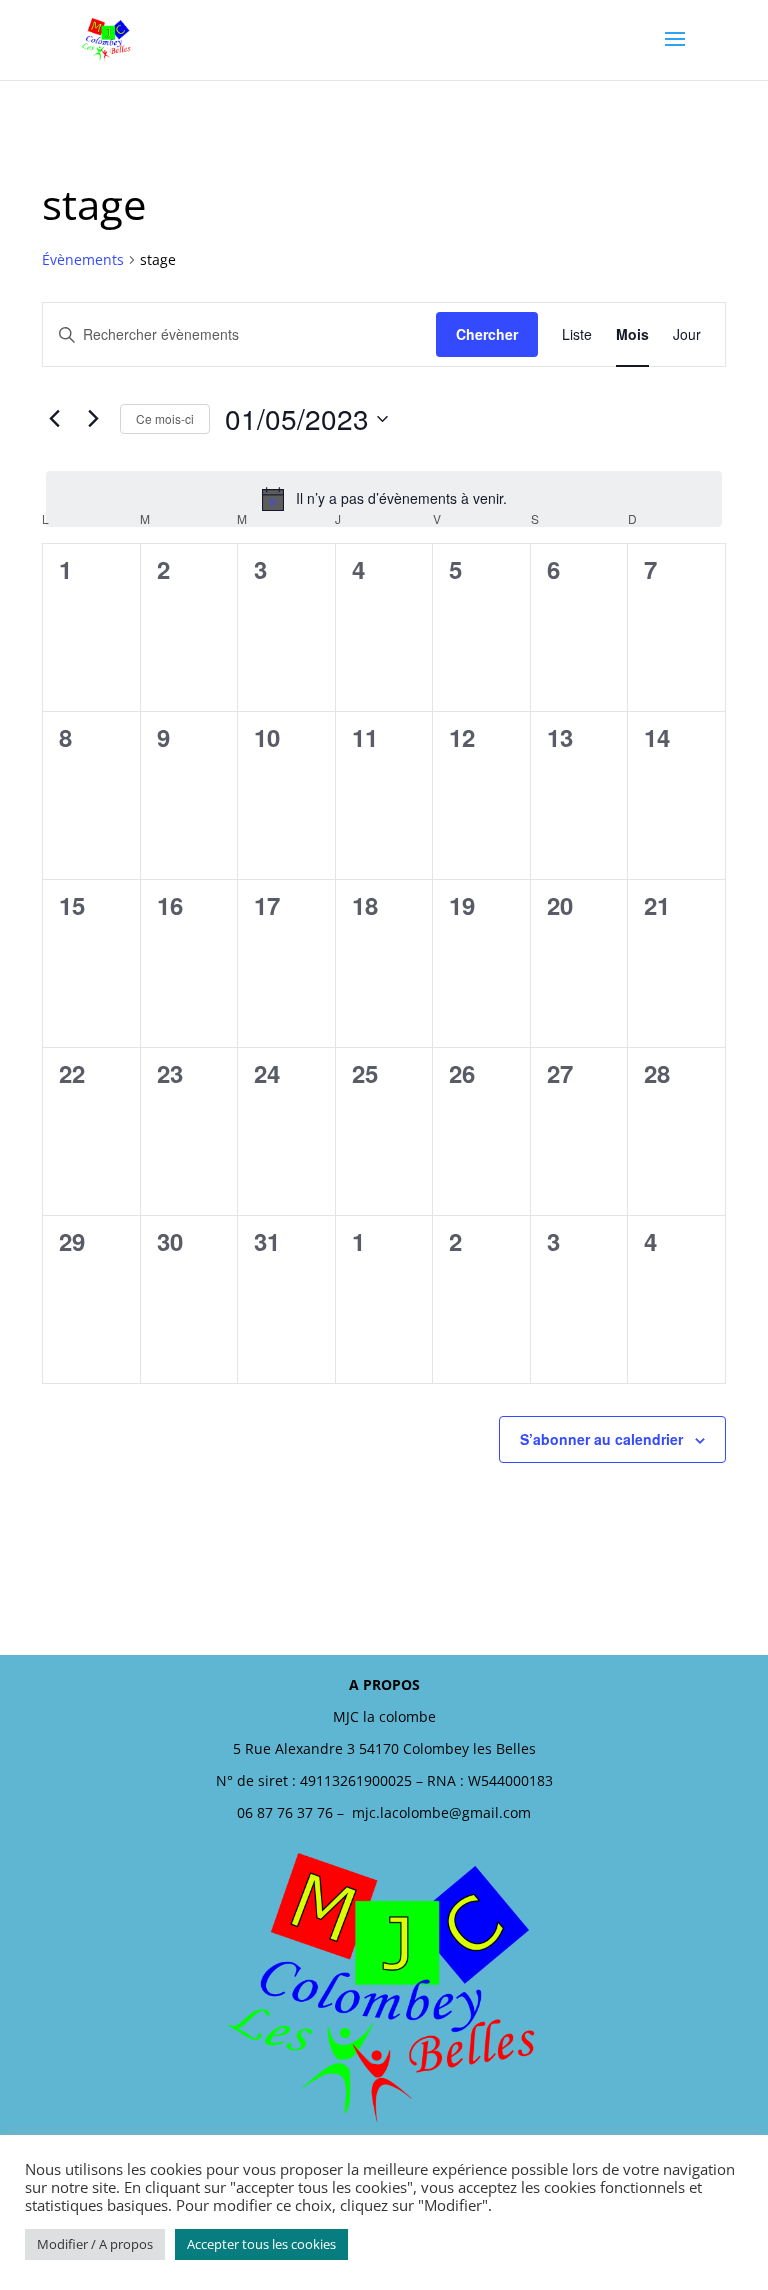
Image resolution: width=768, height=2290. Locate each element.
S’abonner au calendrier (601, 1439)
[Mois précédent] (54, 419)
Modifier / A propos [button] (95, 2244)
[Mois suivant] (93, 419)
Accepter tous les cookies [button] (261, 2244)
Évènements (83, 259)
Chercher (487, 334)
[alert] (384, 499)
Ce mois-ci (165, 418)
